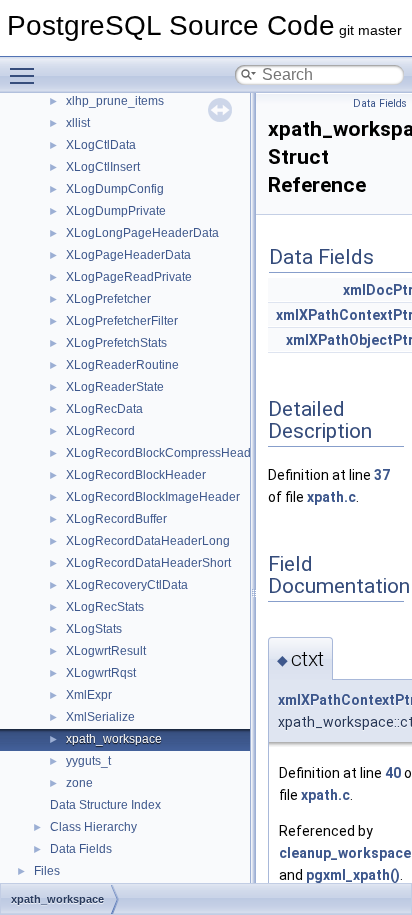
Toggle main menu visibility (26, 75)
